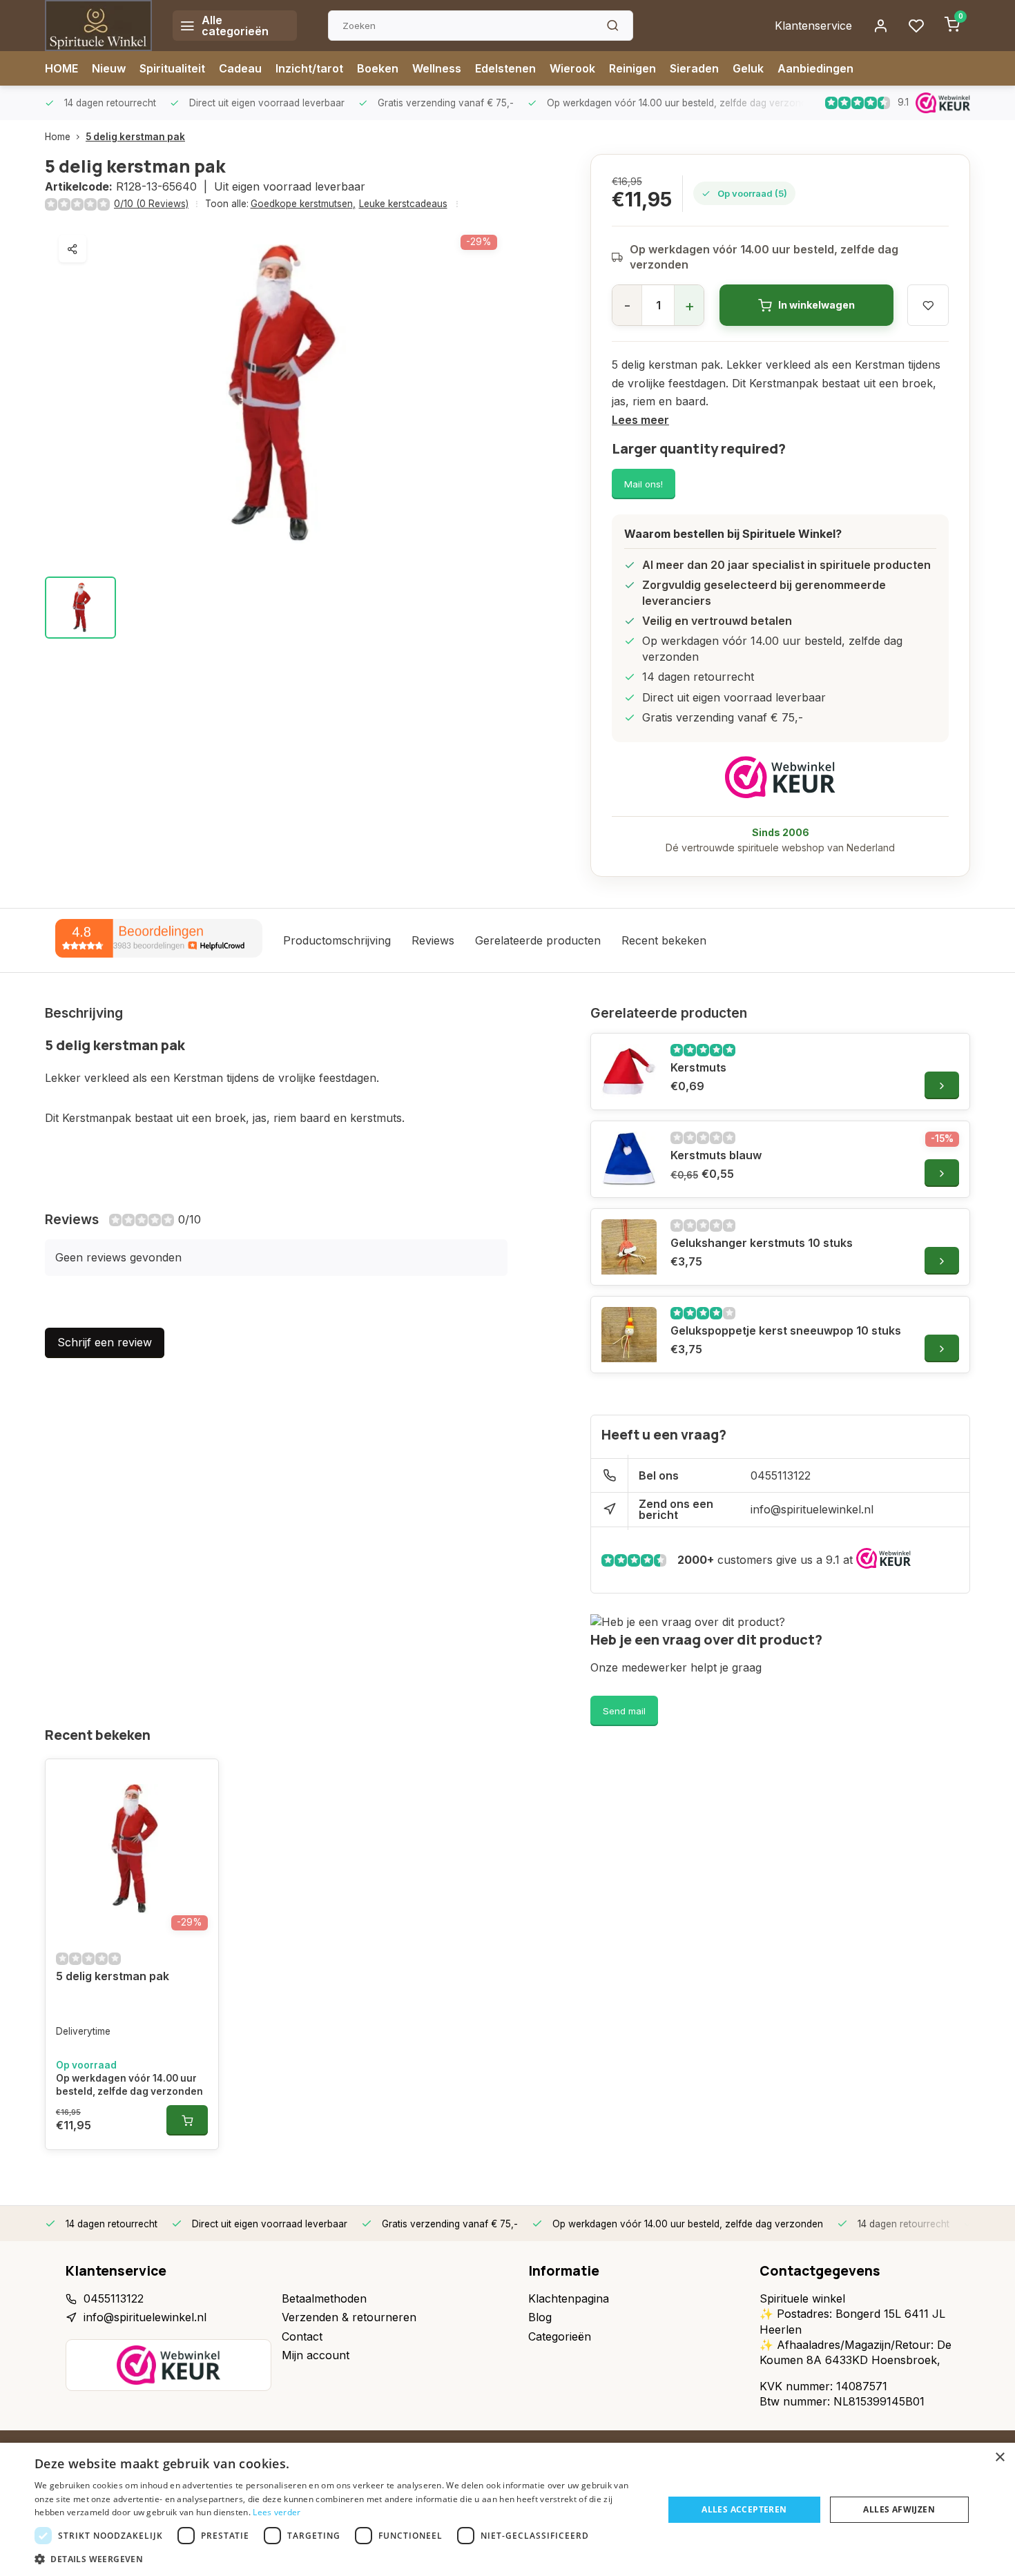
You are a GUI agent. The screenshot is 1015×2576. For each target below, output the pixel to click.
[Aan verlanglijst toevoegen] (197, 1780)
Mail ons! (644, 484)
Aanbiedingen (815, 68)
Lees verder (277, 2512)
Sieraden (694, 68)
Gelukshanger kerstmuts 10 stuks (762, 1243)
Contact (302, 2336)
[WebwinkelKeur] (780, 777)
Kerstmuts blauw (716, 1155)
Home (58, 137)
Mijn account (316, 2355)
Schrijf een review (105, 1342)
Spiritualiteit (172, 68)
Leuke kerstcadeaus (403, 204)
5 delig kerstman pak (135, 137)
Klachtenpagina (569, 2298)
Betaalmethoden (324, 2298)
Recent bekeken (664, 940)
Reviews (433, 940)
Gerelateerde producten (538, 940)
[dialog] (507, 2509)
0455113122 (781, 1475)
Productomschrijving (337, 940)
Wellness (437, 68)
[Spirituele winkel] (98, 26)
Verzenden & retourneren (349, 2317)
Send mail (624, 1711)
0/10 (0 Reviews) (151, 204)
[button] (340, 2559)
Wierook (572, 68)
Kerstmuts (698, 1067)
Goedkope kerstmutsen (303, 204)
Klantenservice (813, 26)
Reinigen (632, 68)
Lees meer (640, 420)
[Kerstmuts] (629, 1072)
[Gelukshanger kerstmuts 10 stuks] (629, 1247)
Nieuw (109, 68)
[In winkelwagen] (187, 2120)
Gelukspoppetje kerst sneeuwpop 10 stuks (786, 1330)
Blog (540, 2317)
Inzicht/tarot (309, 68)
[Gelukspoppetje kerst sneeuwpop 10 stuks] (629, 1335)
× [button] (999, 2458)
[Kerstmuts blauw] (629, 1159)
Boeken (378, 68)
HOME (61, 68)
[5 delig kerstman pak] (132, 1849)
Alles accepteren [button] (744, 2509)
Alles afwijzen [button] (899, 2509)
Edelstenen (505, 68)
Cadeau (240, 68)
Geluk (748, 68)
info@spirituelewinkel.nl (812, 1509)
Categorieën (560, 2336)
